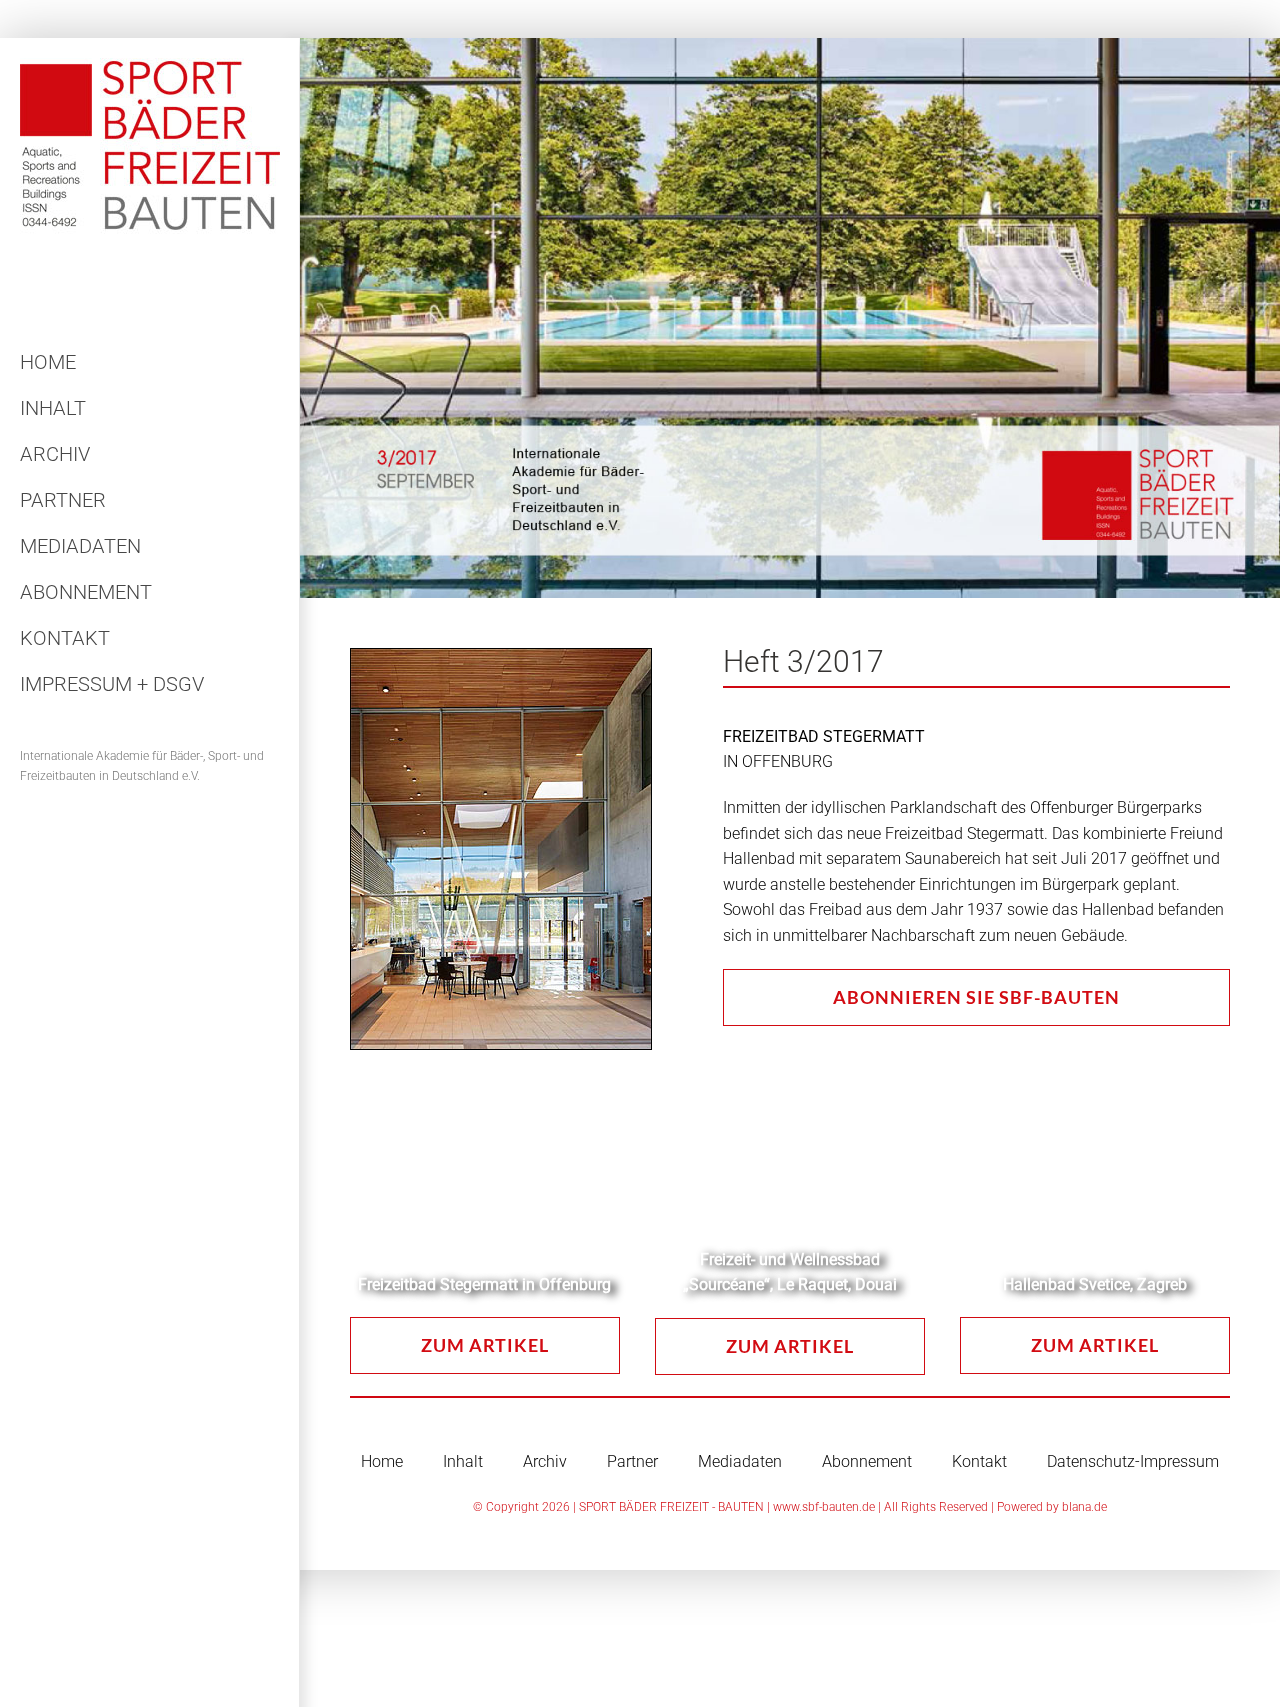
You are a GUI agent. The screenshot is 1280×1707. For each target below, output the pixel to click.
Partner (632, 1461)
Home (382, 1461)
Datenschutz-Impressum (1133, 1461)
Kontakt (979, 1461)
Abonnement (867, 1461)
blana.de (1084, 1507)
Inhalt (463, 1461)
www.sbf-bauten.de (824, 1507)
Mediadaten (740, 1461)
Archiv (545, 1461)
